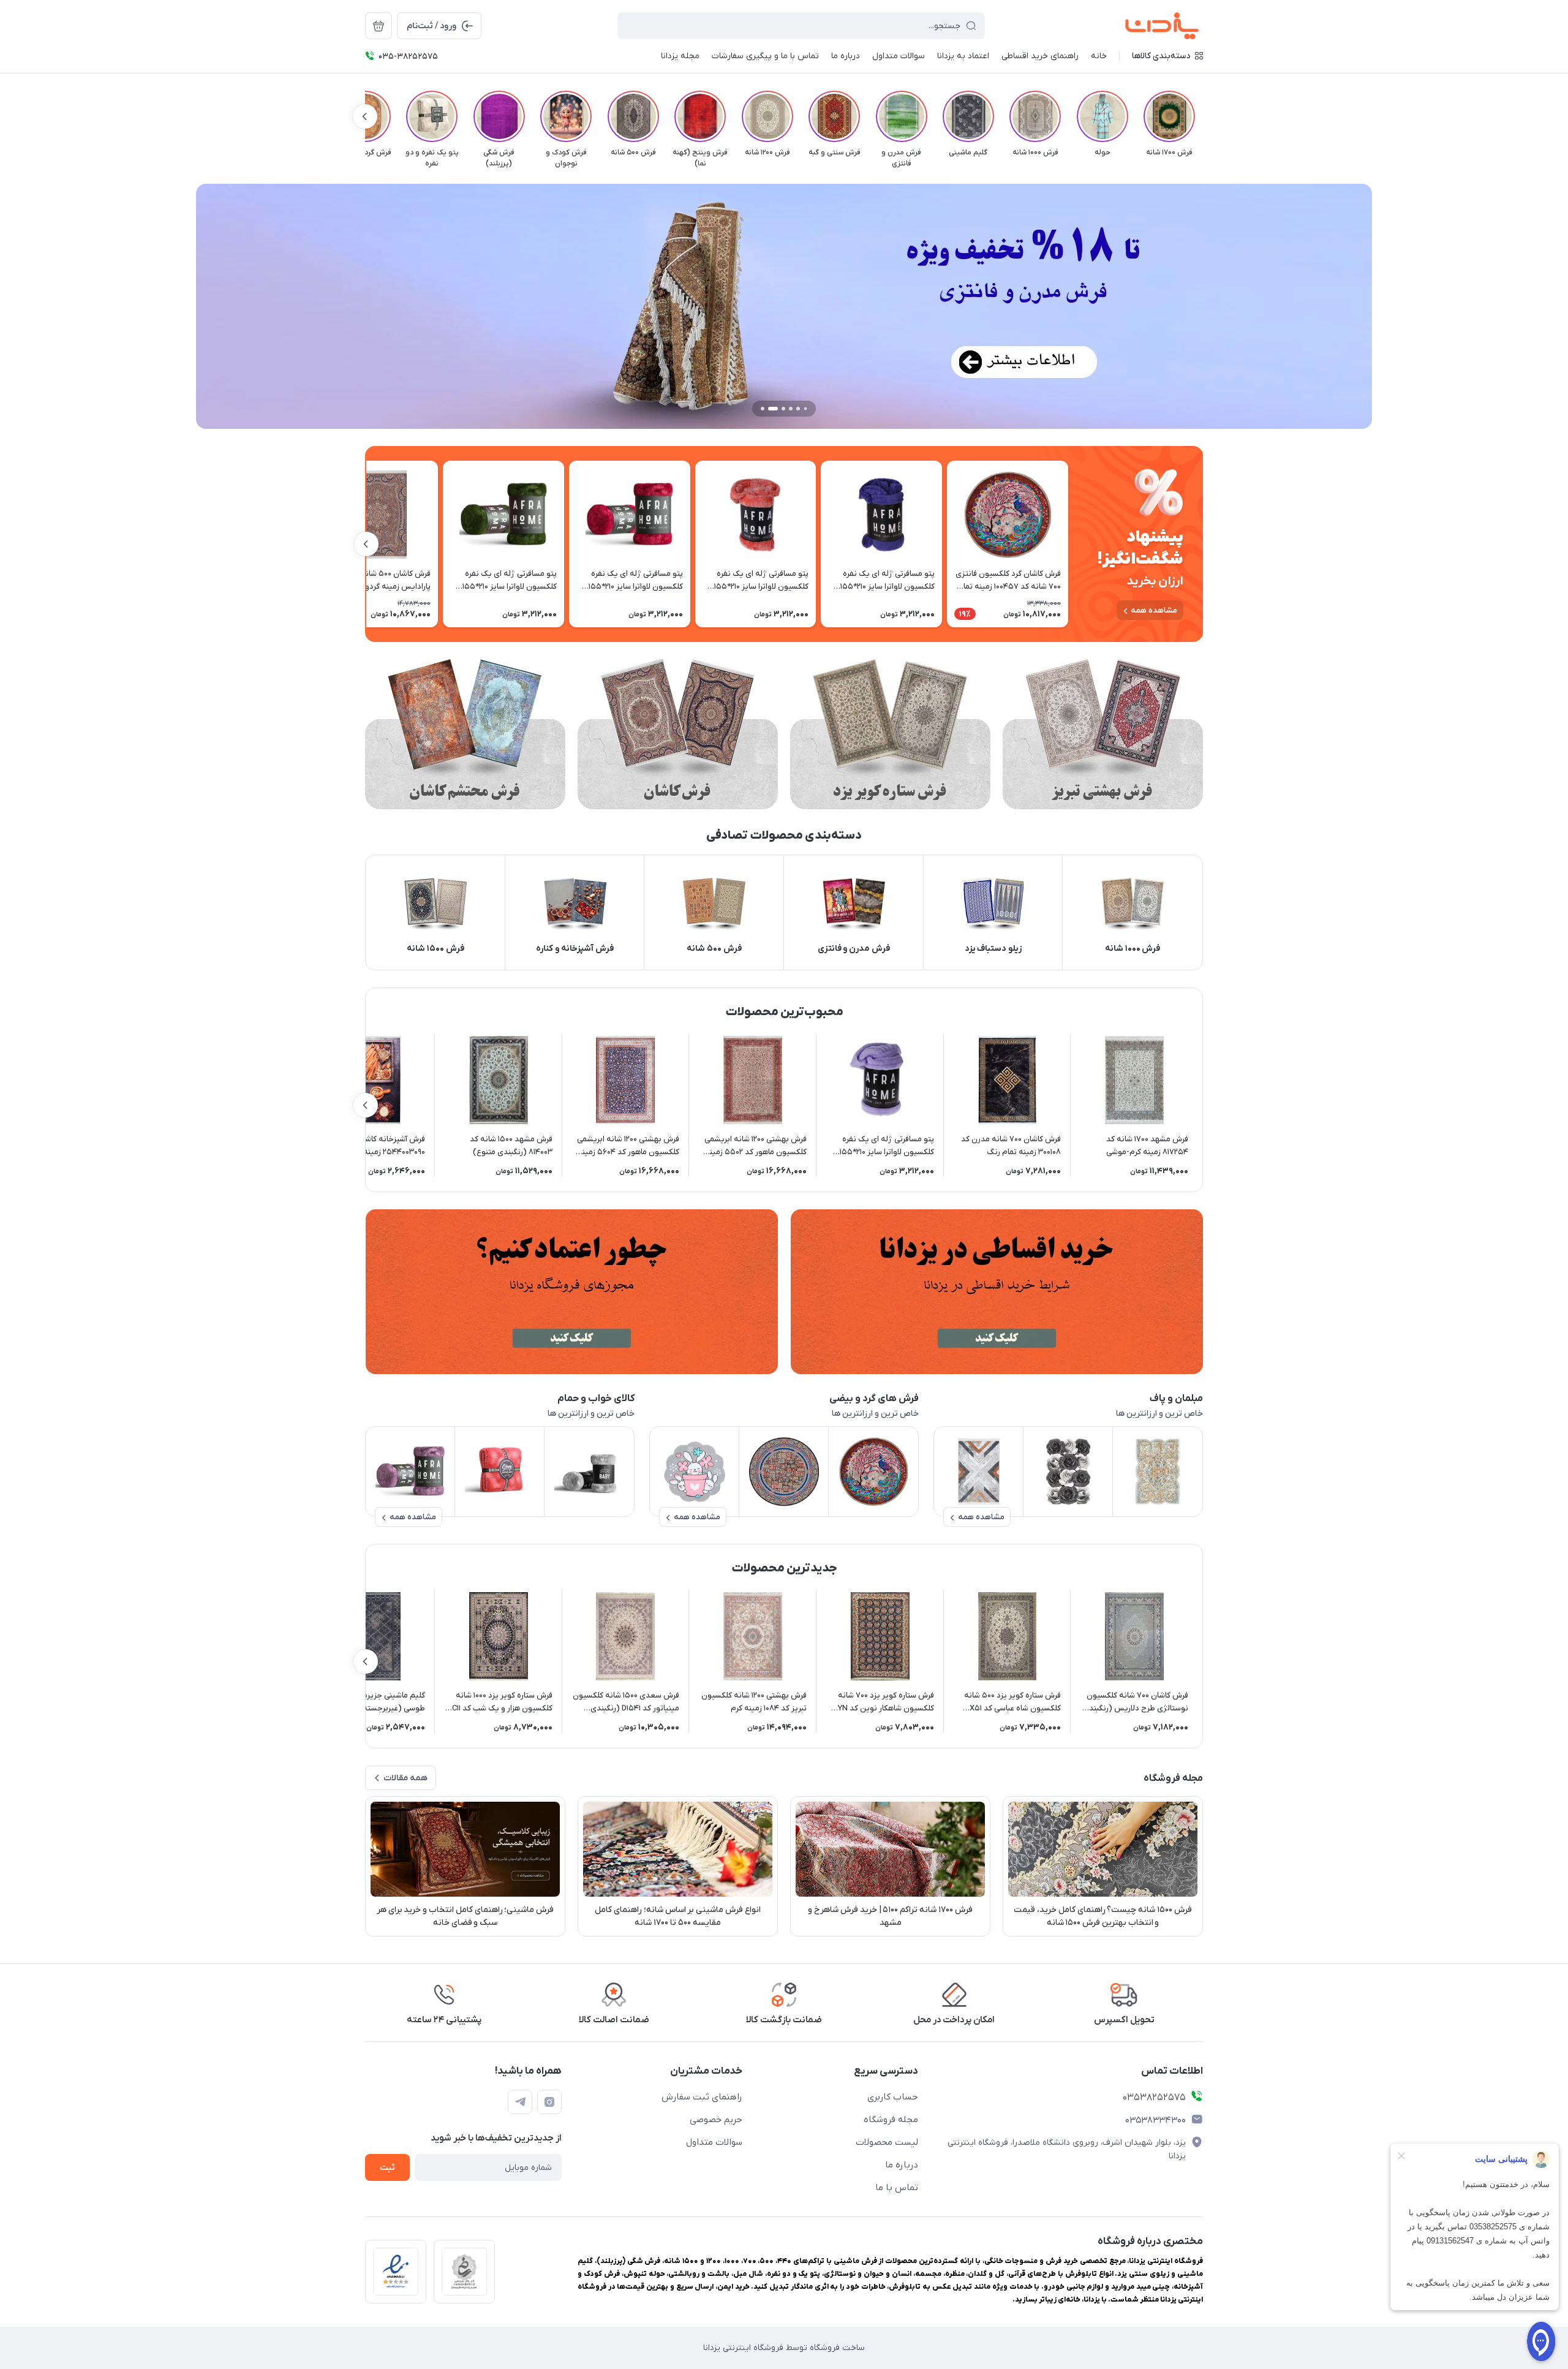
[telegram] (520, 2102)
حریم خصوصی (716, 2120)
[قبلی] (1203, 116)
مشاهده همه (1154, 610)
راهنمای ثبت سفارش (702, 2097)
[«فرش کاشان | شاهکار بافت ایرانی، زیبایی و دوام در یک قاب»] (678, 734)
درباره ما (902, 2165)
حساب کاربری (893, 2097)
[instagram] (549, 2102)
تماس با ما (897, 2188)
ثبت (387, 2168)
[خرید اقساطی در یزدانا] (997, 1292)
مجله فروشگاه (891, 2120)
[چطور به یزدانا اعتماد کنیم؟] (571, 1292)
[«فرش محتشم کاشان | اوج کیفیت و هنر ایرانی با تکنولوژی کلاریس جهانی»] (465, 734)
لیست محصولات (887, 2142)
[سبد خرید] (379, 26)
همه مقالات (405, 1778)
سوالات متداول (714, 2142)
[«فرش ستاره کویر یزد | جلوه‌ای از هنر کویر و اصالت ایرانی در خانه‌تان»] (890, 734)
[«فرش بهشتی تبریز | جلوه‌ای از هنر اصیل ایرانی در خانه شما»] (1103, 734)
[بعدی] (365, 116)
